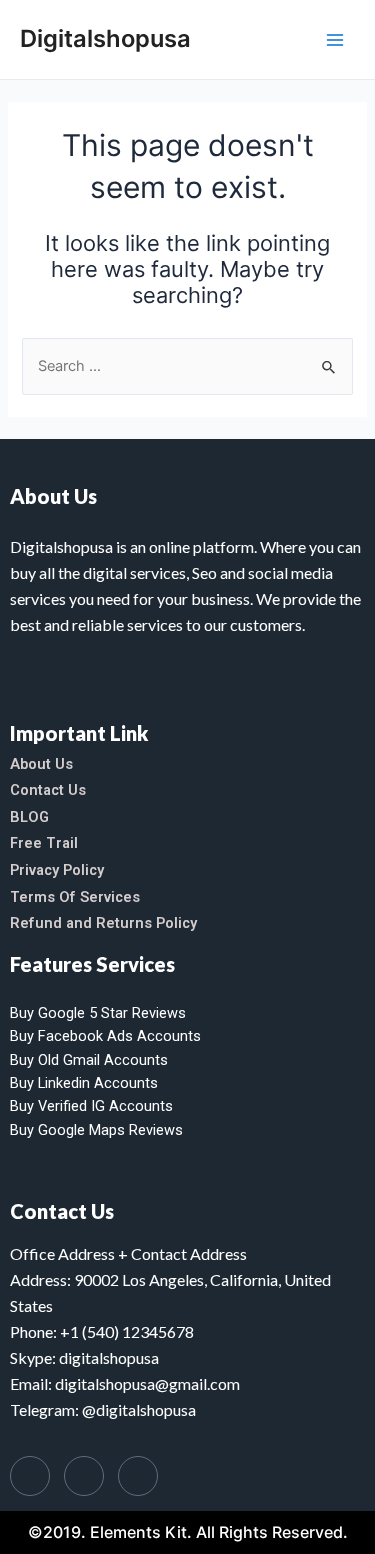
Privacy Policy (57, 870)
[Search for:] (187, 366)
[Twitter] (84, 1476)
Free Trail (44, 843)
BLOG (29, 817)
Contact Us (48, 790)
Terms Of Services (75, 897)
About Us (41, 764)
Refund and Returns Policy (103, 923)
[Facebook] (30, 1476)
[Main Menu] (335, 39)
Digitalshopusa (105, 38)
